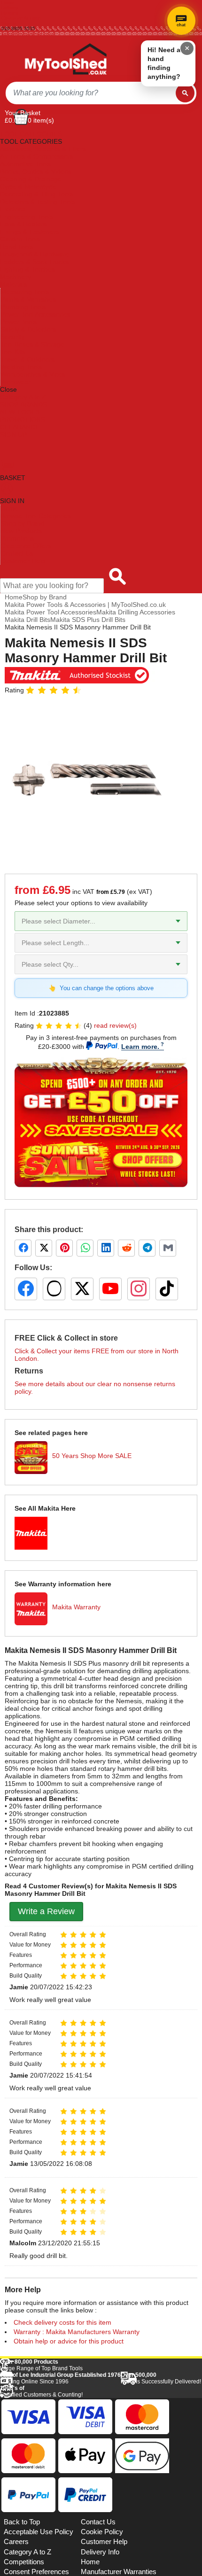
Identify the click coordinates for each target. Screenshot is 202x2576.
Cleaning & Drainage (31, 179)
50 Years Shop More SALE (92, 1456)
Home (8, 3)
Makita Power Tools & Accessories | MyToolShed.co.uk (85, 605)
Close (8, 389)
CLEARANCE (20, 427)
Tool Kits (13, 352)
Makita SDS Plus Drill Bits (88, 620)
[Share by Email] (168, 1248)
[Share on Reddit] (126, 1248)
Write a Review (46, 1911)
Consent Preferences (36, 2572)
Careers (16, 2542)
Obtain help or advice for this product (69, 2341)
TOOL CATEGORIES (31, 134)
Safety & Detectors (28, 329)
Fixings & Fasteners (30, 232)
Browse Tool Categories (36, 516)
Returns (10, 13)
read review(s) (115, 1025)
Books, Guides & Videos (36, 171)
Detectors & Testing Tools (38, 202)
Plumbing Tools (23, 307)
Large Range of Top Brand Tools (41, 2365)
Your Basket (23, 113)
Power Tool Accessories (35, 314)
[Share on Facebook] (23, 1248)
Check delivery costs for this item (62, 2322)
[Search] (185, 93)
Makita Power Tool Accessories (50, 612)
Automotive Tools (25, 164)
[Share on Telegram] (147, 1248)
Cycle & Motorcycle (28, 186)
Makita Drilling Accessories (136, 612)
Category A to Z (23, 397)
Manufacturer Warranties (119, 2572)
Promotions (17, 538)
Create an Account (22, 18)
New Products (21, 531)
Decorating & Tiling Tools (37, 194)
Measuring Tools (25, 292)
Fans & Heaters (23, 224)
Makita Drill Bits (27, 620)
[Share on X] (44, 1248)
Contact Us (17, 553)
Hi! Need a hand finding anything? (164, 63)
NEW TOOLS (20, 412)
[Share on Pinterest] (64, 1248)
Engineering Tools (27, 217)
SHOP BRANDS (23, 404)
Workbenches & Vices (33, 374)
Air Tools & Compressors (37, 156)
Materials (14, 284)
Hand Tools (17, 247)
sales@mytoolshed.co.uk (28, 34)
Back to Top (22, 2522)
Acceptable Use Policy (39, 2532)
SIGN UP (13, 435)
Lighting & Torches (27, 269)
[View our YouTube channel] (110, 1289)
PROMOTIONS (23, 419)
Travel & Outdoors (27, 359)
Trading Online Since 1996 (60, 2378)
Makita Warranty (76, 1607)
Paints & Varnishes (28, 299)
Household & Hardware (35, 254)
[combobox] (91, 93)
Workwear (16, 382)
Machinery (16, 277)
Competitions (24, 2562)
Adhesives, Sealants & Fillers (43, 149)
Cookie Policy (102, 2532)
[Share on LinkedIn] (106, 1248)
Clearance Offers (26, 546)
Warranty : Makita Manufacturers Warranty (77, 2332)
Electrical (13, 209)
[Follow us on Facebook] (26, 1289)
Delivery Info (100, 2552)
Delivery (10, 8)
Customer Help (23, 561)
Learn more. (140, 1047)
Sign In (9, 23)
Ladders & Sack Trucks (34, 262)
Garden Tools (20, 239)
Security (12, 337)
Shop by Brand (23, 523)
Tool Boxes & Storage (32, 344)
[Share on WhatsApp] (85, 1248)
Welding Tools (21, 367)
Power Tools (19, 322)
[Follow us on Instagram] (139, 1289)
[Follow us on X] (82, 1289)
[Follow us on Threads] (54, 1289)
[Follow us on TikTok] (167, 1289)
